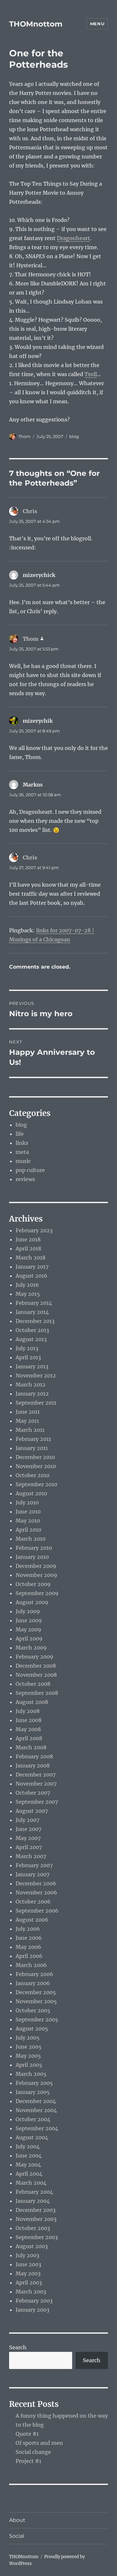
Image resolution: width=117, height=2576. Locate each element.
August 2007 (32, 1811)
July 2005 (28, 2038)
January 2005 (33, 2092)
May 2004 (28, 2165)
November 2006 (36, 1892)
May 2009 (28, 1629)
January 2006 (33, 1983)
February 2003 (34, 2301)
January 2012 (32, 1394)
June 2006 (29, 1938)
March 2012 (31, 1385)
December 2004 (36, 2101)
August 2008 (32, 1702)
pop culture (30, 1170)
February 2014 (34, 1303)
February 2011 (33, 1439)
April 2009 (29, 1639)
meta (22, 1152)
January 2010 (32, 1557)
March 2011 (30, 1430)
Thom (24, 436)
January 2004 (33, 2201)
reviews (25, 1179)
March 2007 (31, 1856)
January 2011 (32, 1448)
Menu (97, 24)
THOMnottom (36, 24)
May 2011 (27, 1421)
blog (74, 436)
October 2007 (33, 1793)
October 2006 (33, 1902)
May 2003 (28, 2273)
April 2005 (29, 2065)
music (23, 1161)
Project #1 (28, 2461)
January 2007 (32, 1874)
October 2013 (32, 1330)
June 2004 (29, 2156)
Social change (33, 2452)
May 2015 (28, 1294)
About (17, 2520)
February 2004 (34, 2192)
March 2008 (31, 1747)
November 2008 (36, 1675)
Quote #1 (27, 2434)
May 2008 (28, 1729)
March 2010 (31, 1539)
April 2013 (28, 1357)
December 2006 (36, 1883)
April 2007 (29, 1847)
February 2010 (34, 1548)
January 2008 (33, 1765)
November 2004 (36, 2110)
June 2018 (28, 1239)
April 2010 (28, 1530)
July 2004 (28, 2146)
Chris (30, 511)
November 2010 (36, 1466)
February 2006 (34, 1974)
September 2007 (37, 1802)
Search (18, 2347)
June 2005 (29, 2047)
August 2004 (32, 2137)
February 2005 (34, 2083)
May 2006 (28, 1947)
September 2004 (37, 2128)
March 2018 (31, 1258)
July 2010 (27, 1502)
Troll (91, 374)
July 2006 (28, 1929)
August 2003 (32, 2246)
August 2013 (31, 1339)
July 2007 (27, 1820)
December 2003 (36, 2210)
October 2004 (33, 2119)
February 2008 (34, 1756)
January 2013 (32, 1366)
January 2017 (32, 1267)
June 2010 (28, 1512)
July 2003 (27, 2255)
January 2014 (32, 1312)
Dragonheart (73, 238)
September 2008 (37, 1693)
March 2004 (31, 2183)
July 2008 (28, 1711)
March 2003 (31, 2292)
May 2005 (28, 2056)
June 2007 (28, 1829)
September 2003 (37, 2237)
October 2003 (33, 2228)
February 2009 (34, 1657)
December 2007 (36, 1775)
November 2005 (36, 2001)
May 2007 (28, 1838)
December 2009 (36, 1566)
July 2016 (27, 1285)
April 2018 (28, 1248)
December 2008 (36, 1666)
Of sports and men (39, 2443)
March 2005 (31, 2074)
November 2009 (36, 1575)
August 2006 (32, 1920)
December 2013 (35, 1321)
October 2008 (33, 1684)
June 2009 (29, 1620)
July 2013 (27, 1348)
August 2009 (32, 1602)
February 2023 (34, 1230)
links (22, 1143)
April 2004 (29, 2174)
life (20, 1134)
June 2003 (28, 2264)
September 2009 (37, 1593)
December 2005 (36, 1992)
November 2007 (36, 1784)
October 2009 (33, 1584)
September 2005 (37, 2019)
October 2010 (32, 1475)
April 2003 (29, 2283)
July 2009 (28, 1611)
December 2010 (35, 1457)
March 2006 (31, 1965)
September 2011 (36, 1403)
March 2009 (31, 1648)
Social (17, 2536)
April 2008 (29, 1738)
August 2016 (32, 1276)
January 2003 (32, 2310)
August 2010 (31, 1493)
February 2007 (34, 1865)
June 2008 (29, 1720)
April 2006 (29, 1956)
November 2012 (36, 1375)
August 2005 (32, 2029)
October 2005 (33, 2010)
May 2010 (28, 1521)
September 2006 (37, 1911)
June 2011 (28, 1412)
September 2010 (36, 1484)
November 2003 (36, 2219)
